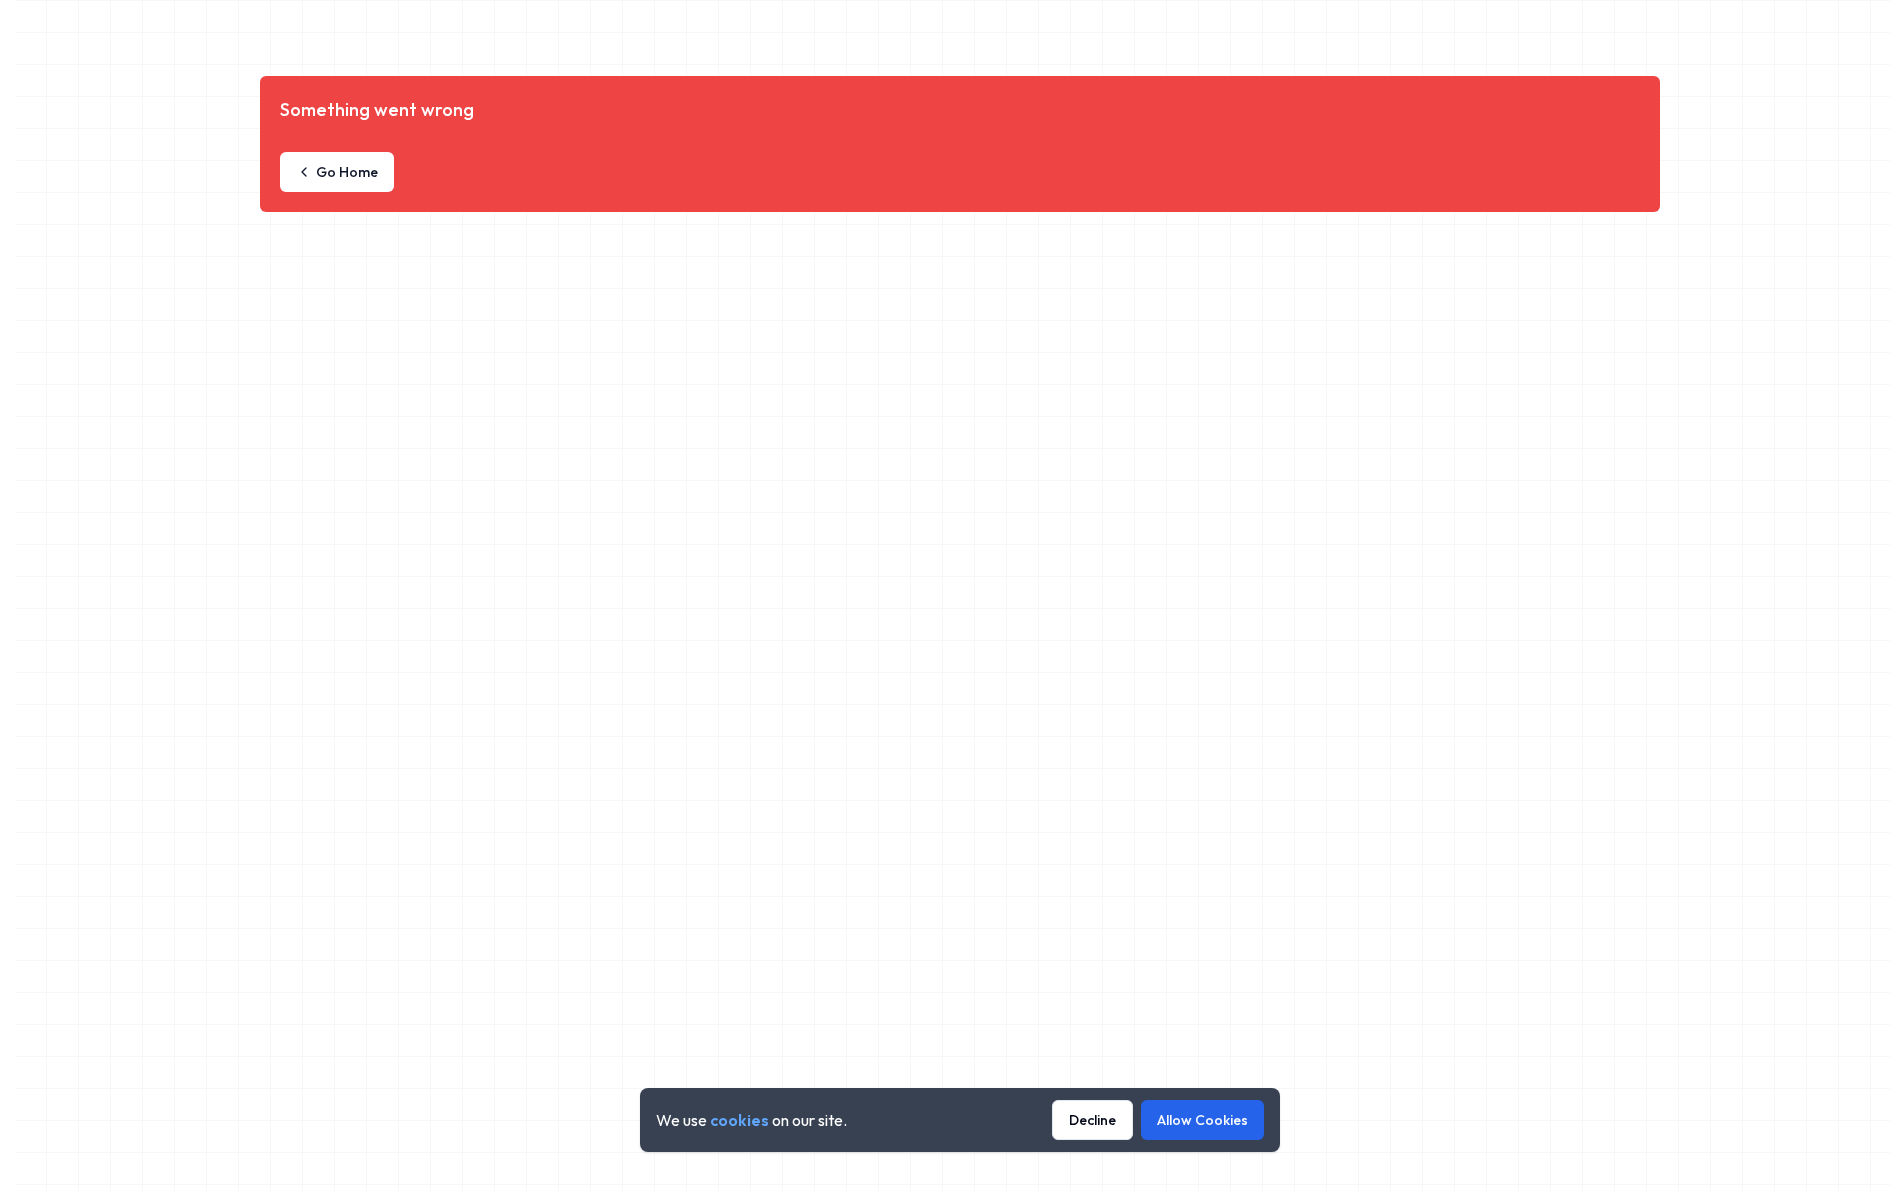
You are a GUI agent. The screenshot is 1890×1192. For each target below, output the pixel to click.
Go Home (347, 172)
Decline (1092, 1120)
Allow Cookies (1202, 1120)
